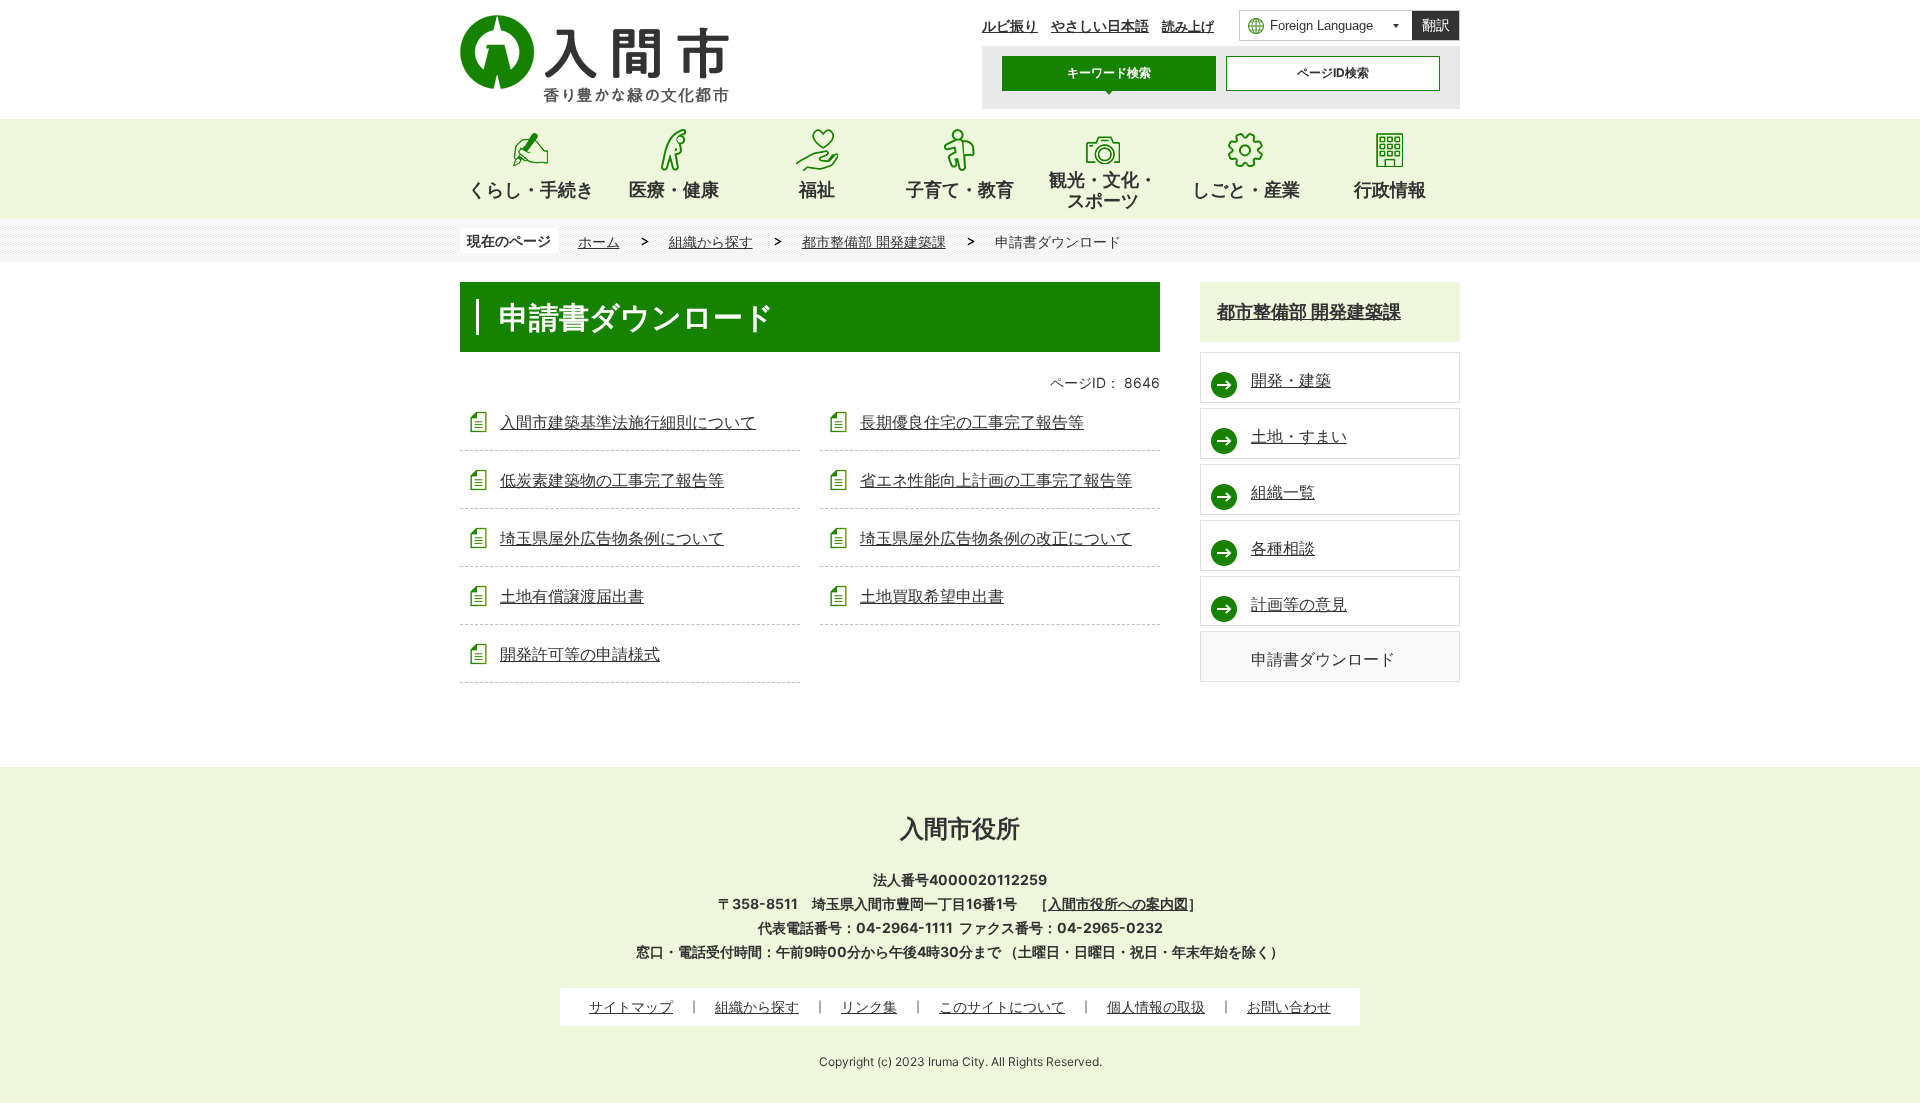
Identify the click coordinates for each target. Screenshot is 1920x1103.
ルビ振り (1010, 25)
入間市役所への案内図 (1118, 903)
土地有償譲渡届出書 (572, 596)
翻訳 (1436, 25)
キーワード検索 (1109, 72)
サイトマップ (631, 1006)
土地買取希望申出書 (932, 596)
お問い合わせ (1289, 1006)
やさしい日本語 (1100, 25)
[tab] (1109, 73)
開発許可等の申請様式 (580, 654)
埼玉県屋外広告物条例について (612, 538)
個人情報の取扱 (1156, 1006)
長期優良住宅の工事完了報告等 (972, 422)
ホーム (599, 241)
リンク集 (869, 1006)
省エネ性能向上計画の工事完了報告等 (996, 480)
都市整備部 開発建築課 (874, 241)
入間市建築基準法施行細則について (628, 422)
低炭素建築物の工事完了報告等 (612, 480)
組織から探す (711, 241)
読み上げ (1188, 26)
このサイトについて (1002, 1006)
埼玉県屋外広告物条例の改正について (996, 538)
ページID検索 (1333, 72)
